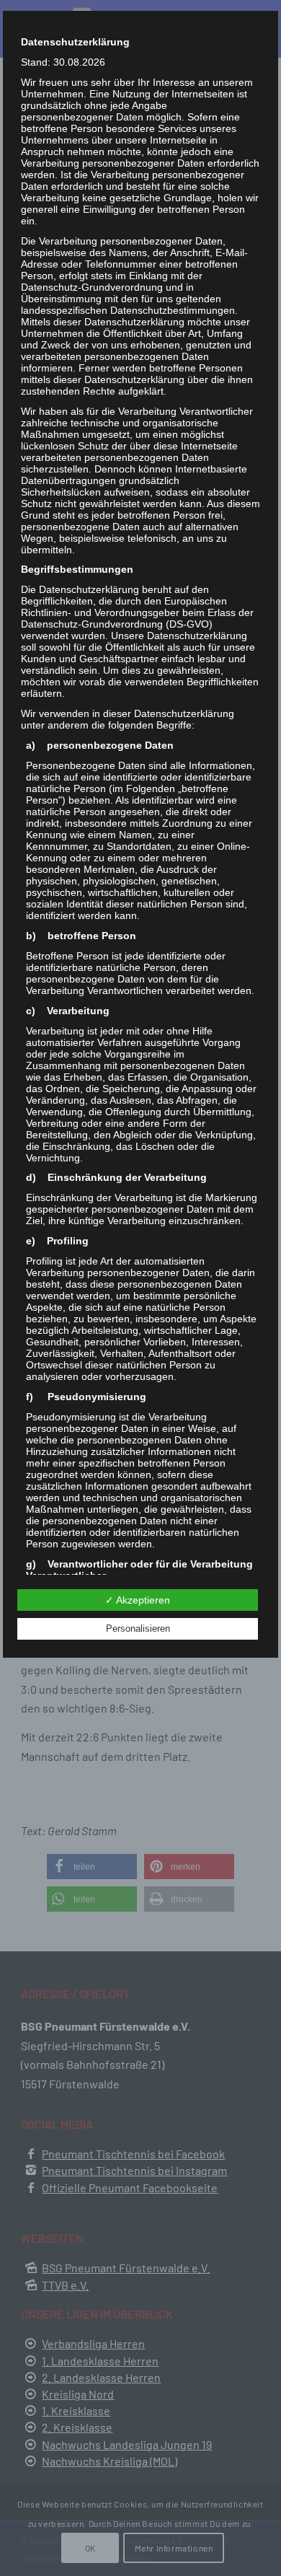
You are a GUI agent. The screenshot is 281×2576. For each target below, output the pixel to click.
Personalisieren (138, 1628)
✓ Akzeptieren (138, 1600)
